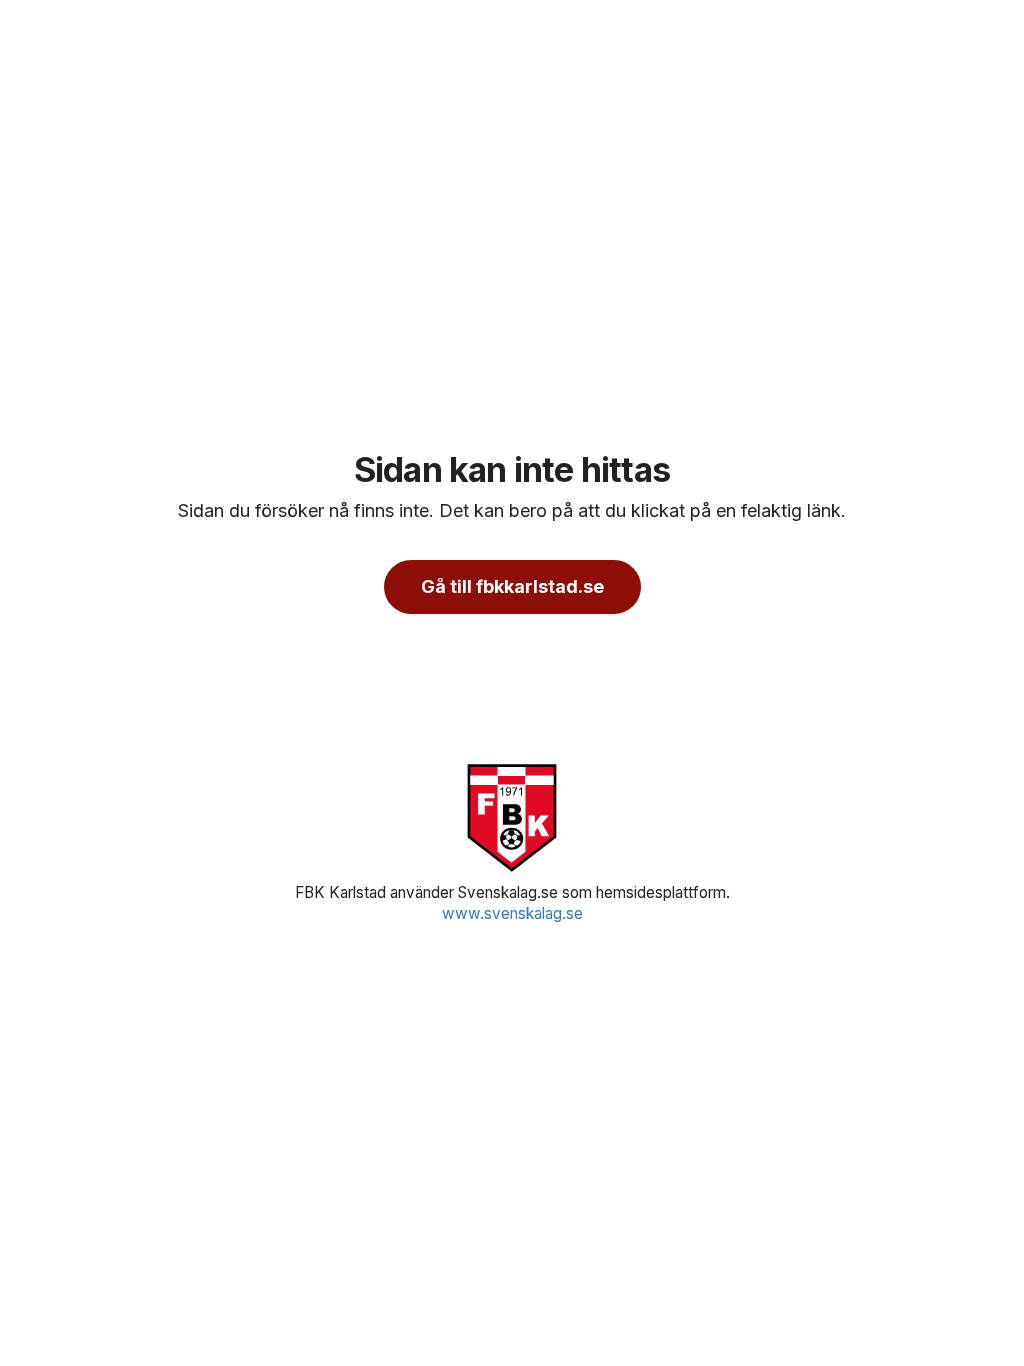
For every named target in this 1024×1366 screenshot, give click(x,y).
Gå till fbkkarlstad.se (512, 586)
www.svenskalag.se (512, 913)
